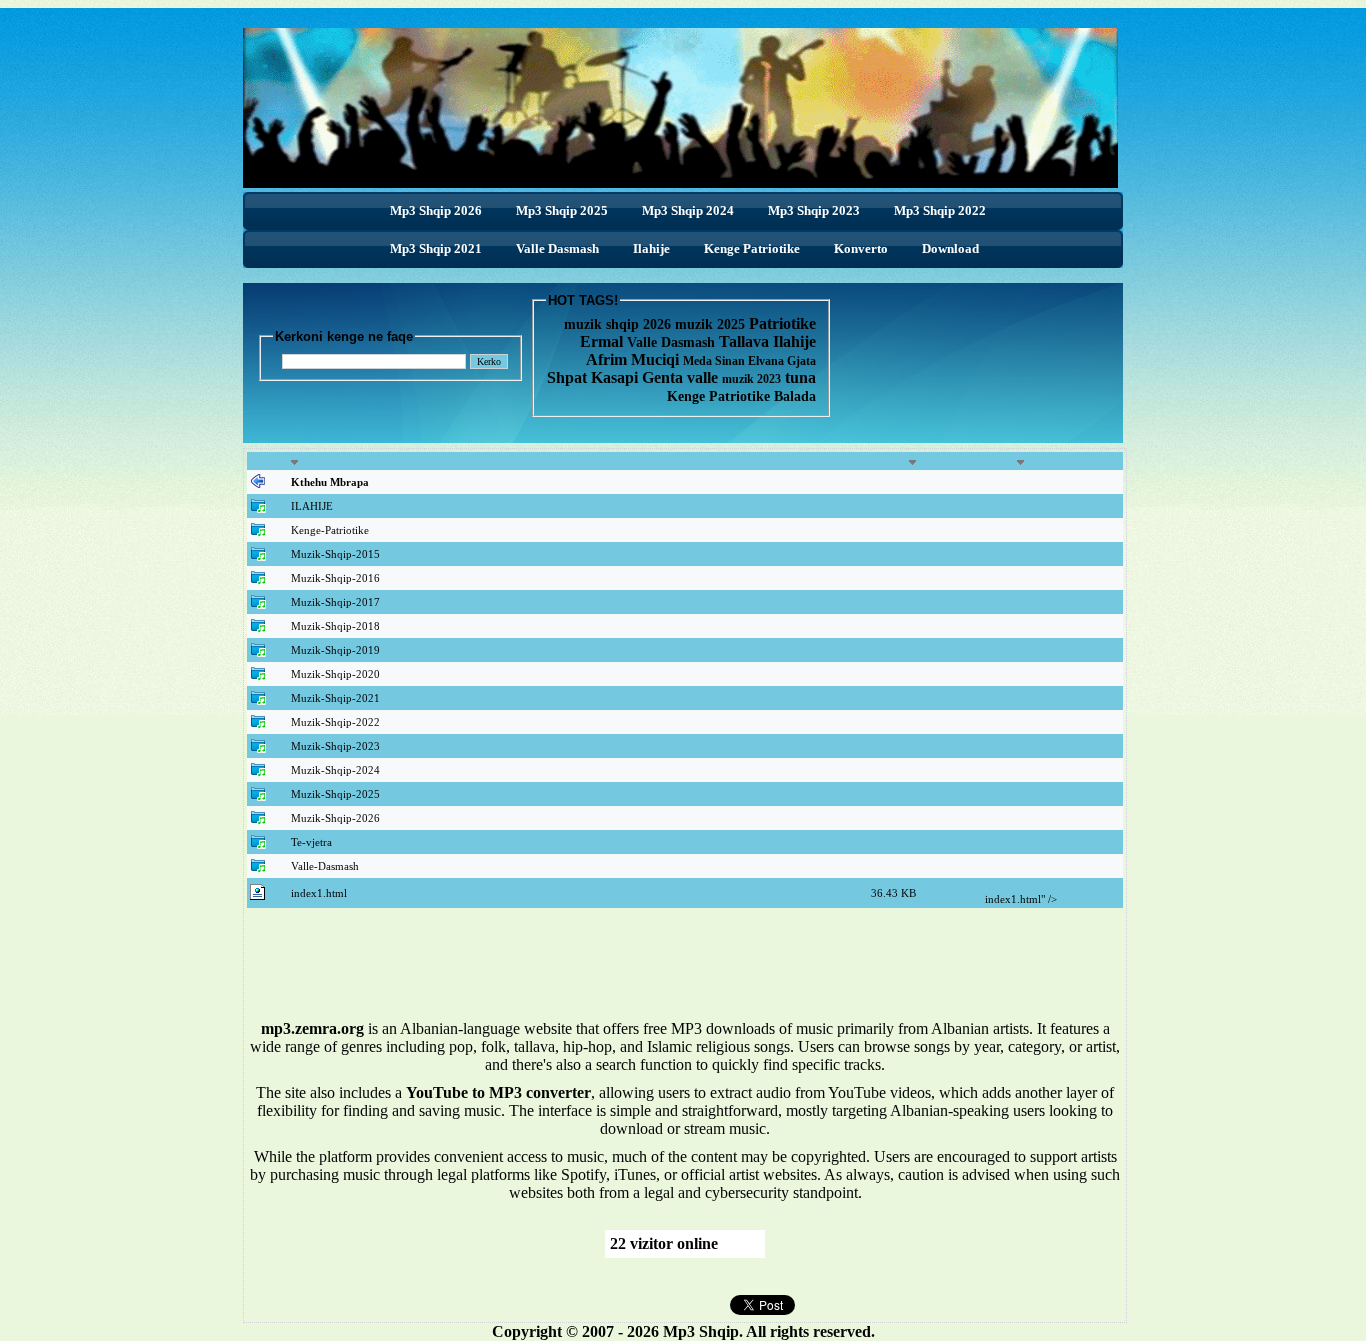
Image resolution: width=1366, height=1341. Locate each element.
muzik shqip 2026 (617, 324)
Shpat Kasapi (594, 377)
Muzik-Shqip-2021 (335, 698)
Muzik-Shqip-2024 (335, 770)
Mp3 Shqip (701, 1331)
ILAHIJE (312, 506)
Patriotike (782, 323)
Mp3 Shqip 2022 (940, 210)
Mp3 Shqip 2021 (436, 248)
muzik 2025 (712, 324)
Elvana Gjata (782, 361)
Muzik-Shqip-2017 (335, 602)
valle (704, 377)
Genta (664, 377)
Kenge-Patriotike (330, 530)
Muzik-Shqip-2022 (335, 722)
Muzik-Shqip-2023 (335, 746)
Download (950, 248)
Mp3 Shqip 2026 (436, 210)
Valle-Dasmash (325, 866)
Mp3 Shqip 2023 (814, 210)
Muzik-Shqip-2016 (335, 578)
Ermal (603, 341)
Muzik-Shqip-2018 (335, 626)
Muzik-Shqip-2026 (335, 818)
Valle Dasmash (557, 248)
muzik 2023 (751, 379)
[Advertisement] (685, 971)
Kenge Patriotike (752, 248)
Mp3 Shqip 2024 (688, 210)
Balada (795, 396)
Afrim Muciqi (632, 359)
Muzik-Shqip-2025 (335, 794)
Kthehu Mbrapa (330, 482)
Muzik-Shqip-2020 (335, 674)
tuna (800, 377)
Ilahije (651, 248)
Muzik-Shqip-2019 (335, 650)
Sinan (731, 361)
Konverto (861, 248)
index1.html (319, 893)
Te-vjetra (311, 842)
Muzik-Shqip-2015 (335, 554)
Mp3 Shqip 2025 (562, 210)
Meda (699, 361)
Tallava (746, 341)
